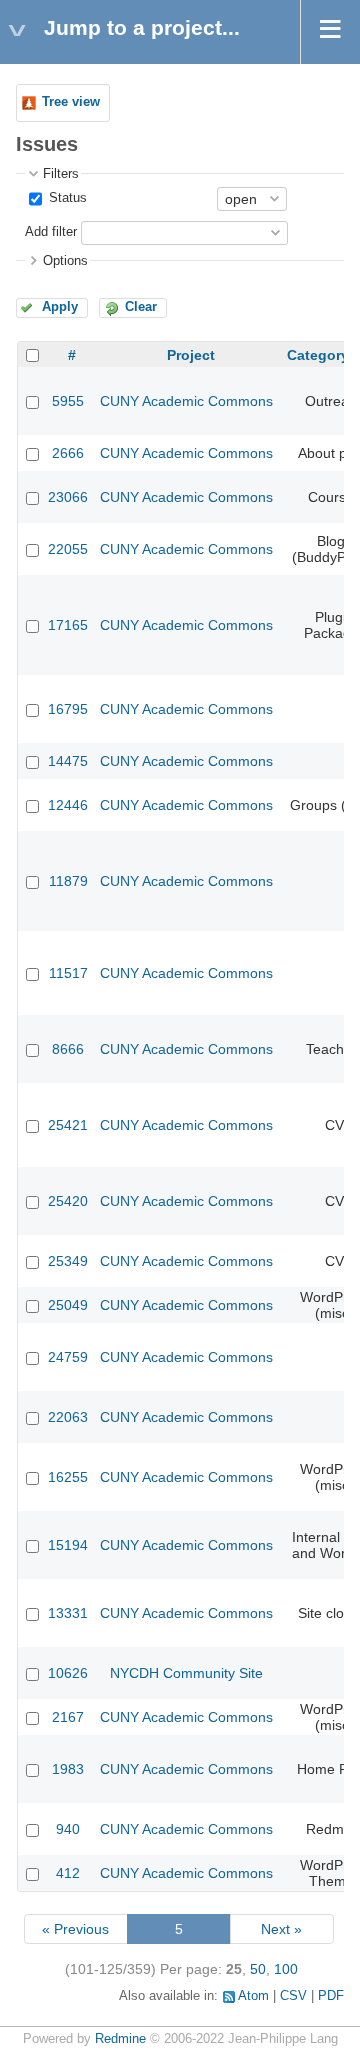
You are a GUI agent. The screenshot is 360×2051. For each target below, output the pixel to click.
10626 (68, 1673)
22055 (68, 549)
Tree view (71, 102)
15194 (68, 1545)
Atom (253, 1996)
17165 (68, 625)
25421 (68, 1125)
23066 (68, 497)
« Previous (75, 1929)
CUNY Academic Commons (186, 401)
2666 (68, 453)
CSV (293, 1996)
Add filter (51, 232)
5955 (68, 401)
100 (286, 1969)
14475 (68, 761)
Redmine (120, 2039)
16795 (68, 709)
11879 (68, 881)
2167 (68, 1717)
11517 (68, 973)
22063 (68, 1417)
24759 (68, 1357)
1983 (68, 1769)
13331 (68, 1613)
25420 (68, 1201)
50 (258, 1969)
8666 (68, 1049)
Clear (141, 307)
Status (66, 198)
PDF (331, 1996)
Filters (61, 174)
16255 (68, 1477)
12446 (68, 805)
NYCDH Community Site (186, 1673)
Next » (281, 1929)
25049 (68, 1305)
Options (65, 261)
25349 (68, 1261)
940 (68, 1829)
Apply (60, 307)
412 (68, 1873)
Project (191, 355)
